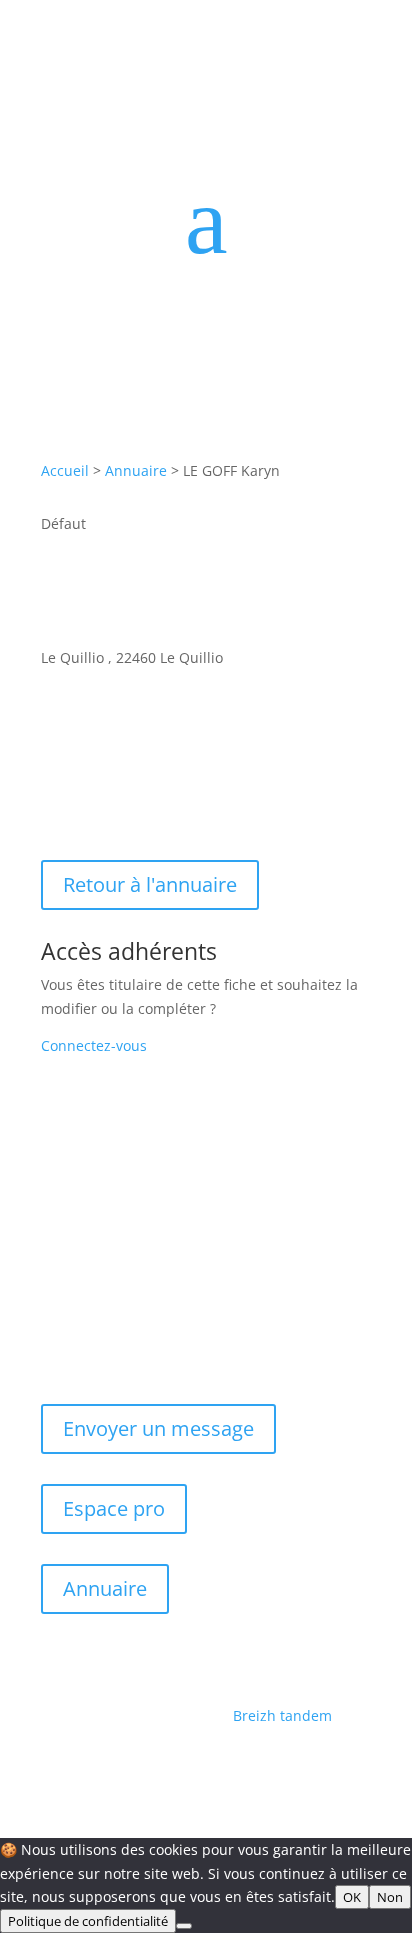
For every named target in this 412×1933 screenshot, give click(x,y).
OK (352, 1897)
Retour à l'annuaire (150, 884)
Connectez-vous (94, 1045)
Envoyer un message (158, 1428)
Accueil (65, 470)
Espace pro (114, 1508)
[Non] (184, 1926)
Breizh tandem (282, 1715)
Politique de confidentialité (88, 1921)
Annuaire (136, 470)
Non (390, 1897)
